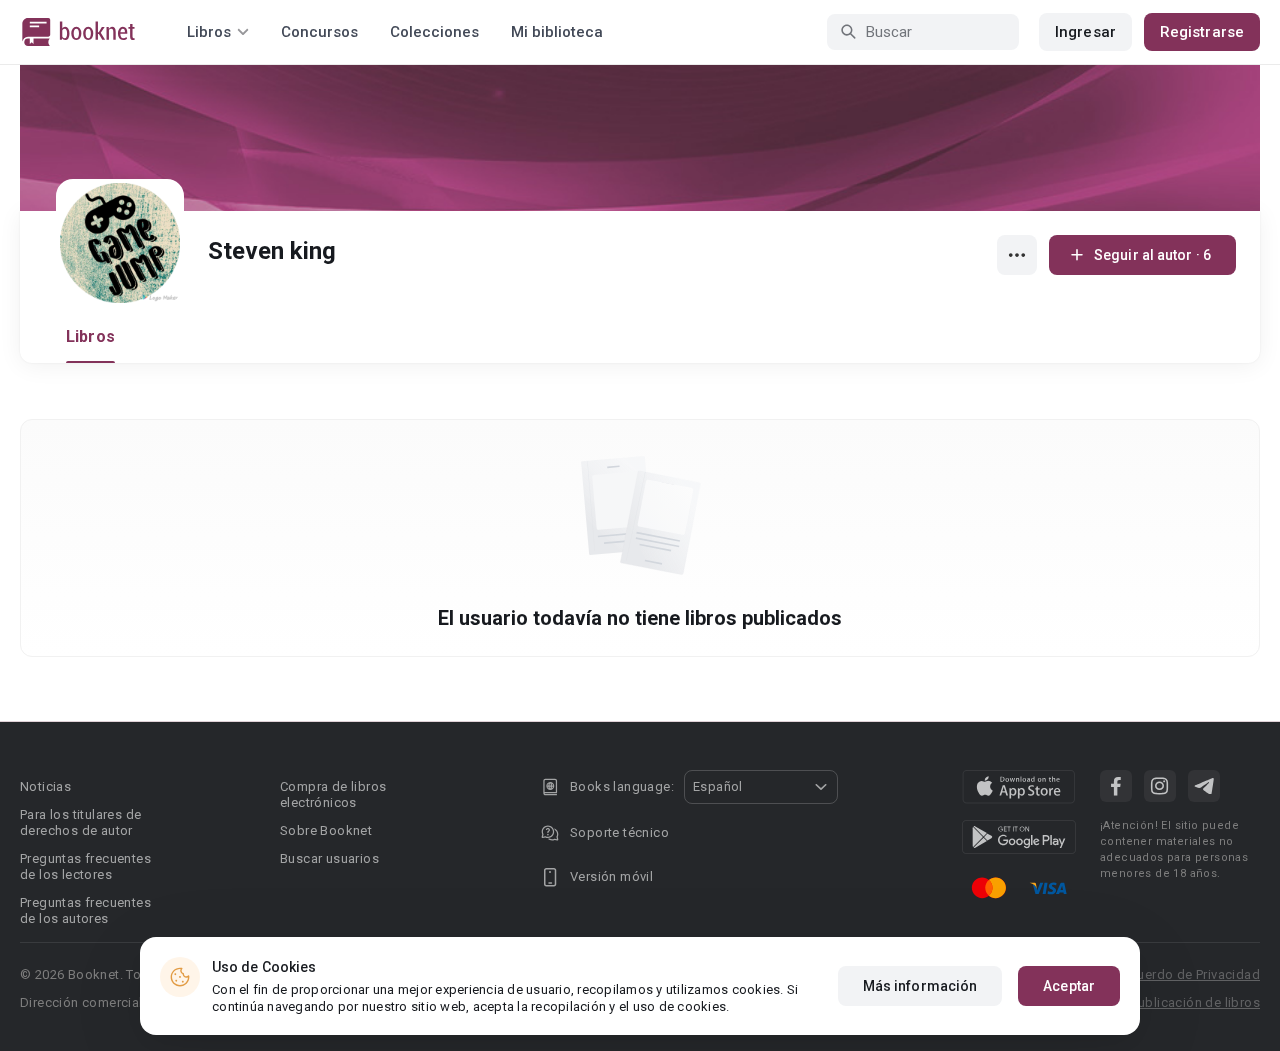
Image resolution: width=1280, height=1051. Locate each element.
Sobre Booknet (326, 830)
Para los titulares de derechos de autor (80, 822)
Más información (920, 986)
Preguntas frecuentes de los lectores (85, 866)
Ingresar (1085, 32)
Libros (90, 336)
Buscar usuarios (329, 858)
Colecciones (434, 32)
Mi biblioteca (557, 32)
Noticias (45, 786)
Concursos (319, 32)
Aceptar (1069, 986)
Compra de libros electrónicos (333, 794)
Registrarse (1202, 32)
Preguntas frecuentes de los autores (85, 910)
